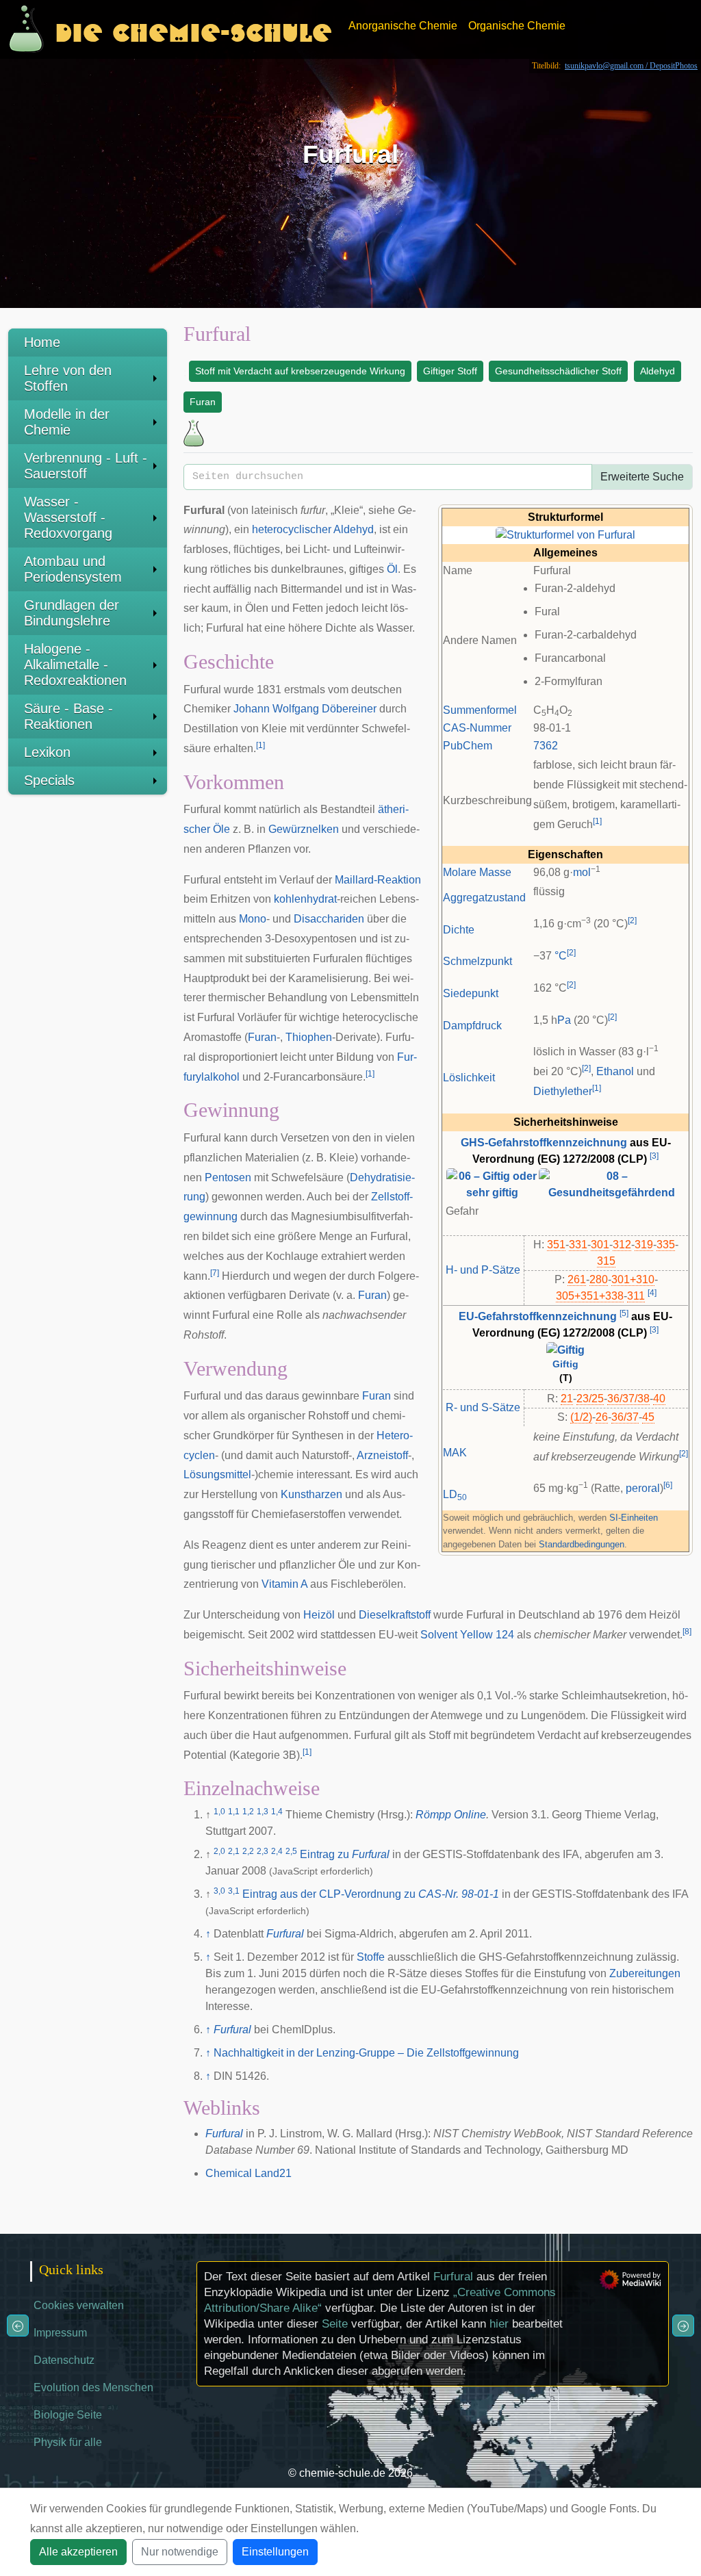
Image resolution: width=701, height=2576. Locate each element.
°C (561, 956)
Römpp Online (451, 1815)
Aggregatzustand (484, 898)
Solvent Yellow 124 (467, 1635)
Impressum (60, 2333)
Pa (564, 1020)
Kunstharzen (311, 1494)
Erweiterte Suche (642, 477)
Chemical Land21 (248, 2173)
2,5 (291, 1851)
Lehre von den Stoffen (68, 378)
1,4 (277, 1812)
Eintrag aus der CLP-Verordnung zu (371, 1894)
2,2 (248, 1851)
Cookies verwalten (79, 2305)
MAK (455, 1453)
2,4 (277, 1851)
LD (455, 1494)
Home (42, 342)
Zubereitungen (645, 1973)
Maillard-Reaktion (378, 880)
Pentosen (228, 1177)
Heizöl (319, 1615)
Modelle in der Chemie (67, 422)
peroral (643, 1488)
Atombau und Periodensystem (73, 569)
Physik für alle (68, 2442)
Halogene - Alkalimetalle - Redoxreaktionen (75, 665)
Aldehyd (658, 371)
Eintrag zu (345, 1854)
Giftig (565, 1364)
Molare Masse (477, 872)
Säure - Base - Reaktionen (68, 716)
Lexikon (47, 752)
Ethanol (615, 1071)
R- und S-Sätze (483, 1407)
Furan (203, 402)
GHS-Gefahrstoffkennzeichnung (544, 1143)
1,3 (263, 1812)
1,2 (248, 1812)
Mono (253, 919)
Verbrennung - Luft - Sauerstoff (86, 466)
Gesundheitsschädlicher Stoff (558, 371)
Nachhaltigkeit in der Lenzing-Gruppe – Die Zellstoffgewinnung (366, 2053)
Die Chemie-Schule (193, 29)
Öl (392, 569)
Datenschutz (64, 2360)
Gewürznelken (304, 829)
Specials (49, 780)
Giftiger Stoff (450, 371)
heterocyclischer (292, 529)
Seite (335, 2324)
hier (499, 2324)
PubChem (468, 746)
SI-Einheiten (634, 1518)
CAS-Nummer (477, 728)
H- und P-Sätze (483, 1270)
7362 (546, 746)
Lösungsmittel (217, 1474)
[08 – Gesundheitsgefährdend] (612, 1184)
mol (582, 872)
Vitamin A (284, 1584)
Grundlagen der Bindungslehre (72, 613)
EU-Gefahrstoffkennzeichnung (538, 1316)
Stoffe (371, 1957)
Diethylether (563, 1091)
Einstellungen (275, 2552)
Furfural (285, 1934)
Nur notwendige (180, 2552)
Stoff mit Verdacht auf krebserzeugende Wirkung (300, 371)
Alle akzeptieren (78, 2552)
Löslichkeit (469, 1078)
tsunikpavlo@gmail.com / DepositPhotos (631, 66)
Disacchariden (329, 919)
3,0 (219, 1891)
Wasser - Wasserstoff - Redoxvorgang (68, 517)
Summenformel (480, 710)
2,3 (263, 1851)
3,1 (234, 1891)
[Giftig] (565, 1350)
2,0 (219, 1851)
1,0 (219, 1812)
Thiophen (309, 1037)
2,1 (234, 1851)
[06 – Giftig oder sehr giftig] (492, 1184)
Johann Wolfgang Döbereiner (305, 709)
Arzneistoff (382, 1455)
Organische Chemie (517, 26)
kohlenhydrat (305, 899)
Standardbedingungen (582, 1544)
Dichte (459, 930)
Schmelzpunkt (477, 961)
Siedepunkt (471, 993)
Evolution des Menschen (93, 2387)
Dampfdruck (472, 1026)
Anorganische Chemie (403, 26)
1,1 (234, 1812)
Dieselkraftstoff (395, 1615)
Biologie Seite (68, 2415)
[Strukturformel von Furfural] (565, 535)
